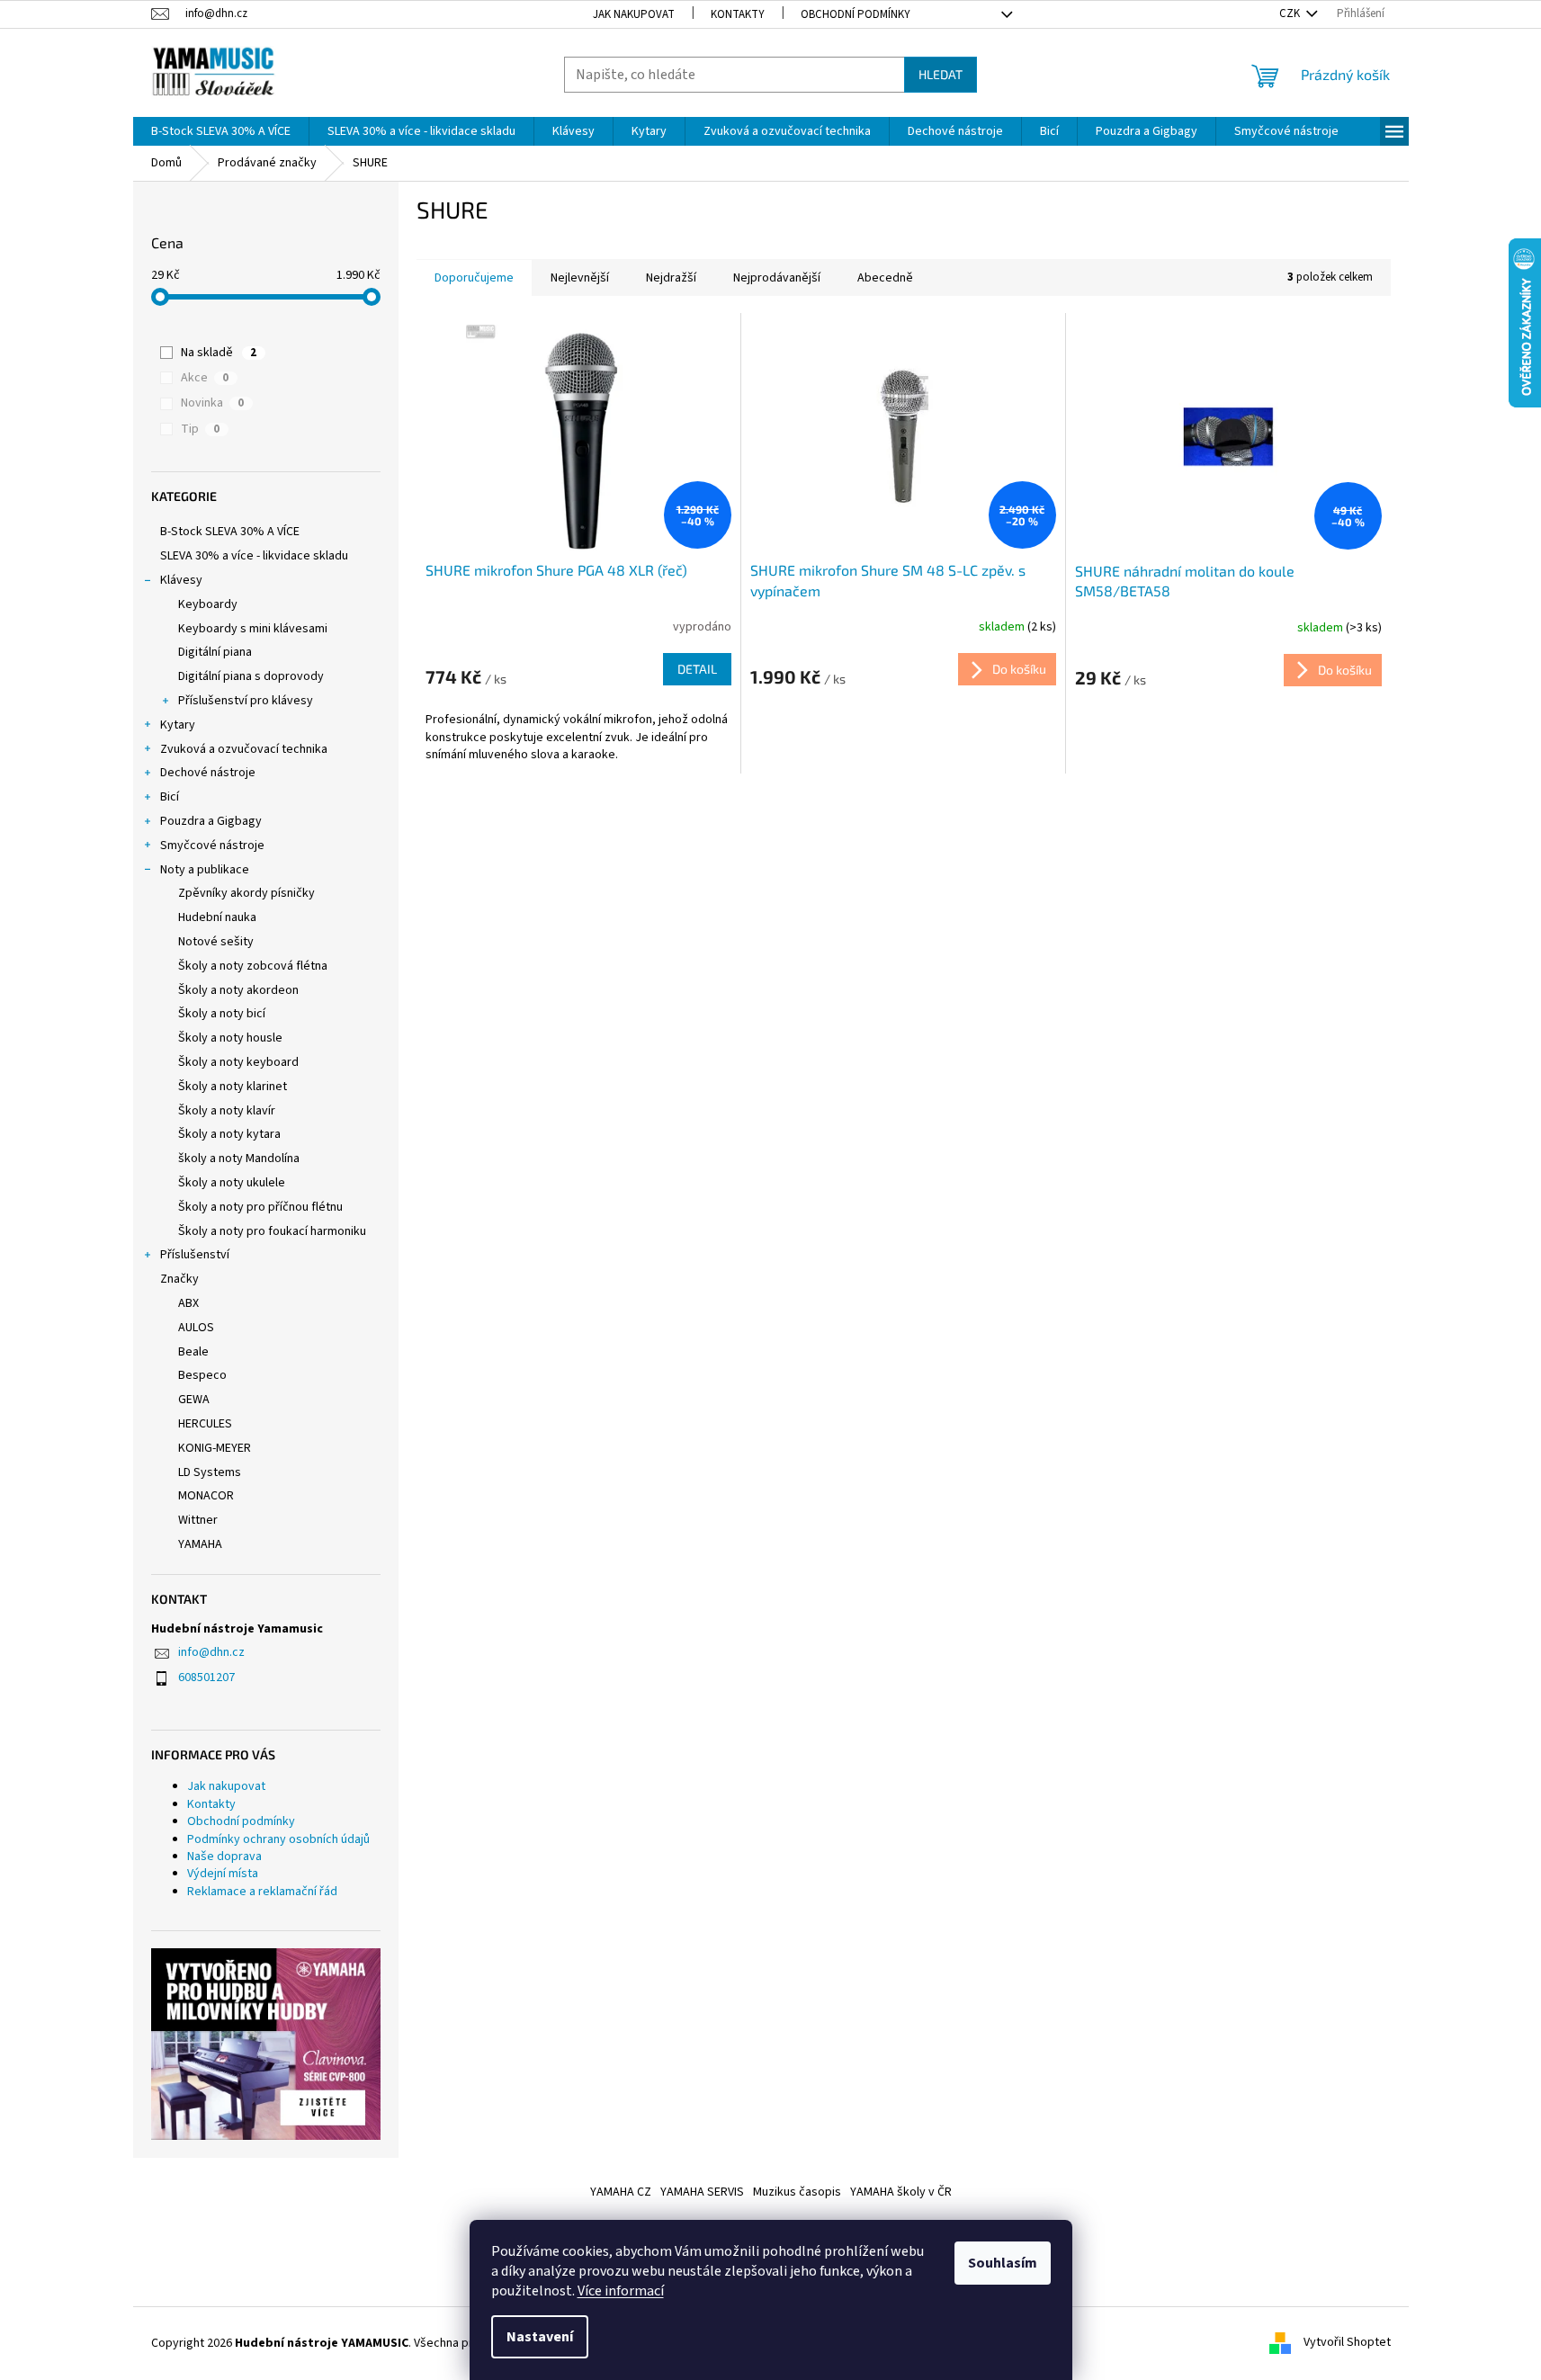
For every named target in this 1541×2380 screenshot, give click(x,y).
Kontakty (738, 14)
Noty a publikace (205, 870)
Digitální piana (215, 652)
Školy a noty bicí (222, 1014)
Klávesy (181, 580)
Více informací (621, 2291)
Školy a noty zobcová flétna (253, 966)
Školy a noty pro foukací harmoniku (272, 1231)
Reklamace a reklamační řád (262, 1892)
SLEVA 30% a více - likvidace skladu (254, 556)
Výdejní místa (223, 1874)
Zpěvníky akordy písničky (246, 893)
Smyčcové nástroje (212, 846)
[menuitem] (221, 131)
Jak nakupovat (634, 14)
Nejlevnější (580, 278)
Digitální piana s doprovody (251, 676)
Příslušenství (195, 1255)
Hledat (941, 74)
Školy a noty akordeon (238, 990)
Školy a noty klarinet (233, 1087)
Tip (200, 429)
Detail (697, 669)
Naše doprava (224, 1857)
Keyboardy (208, 604)
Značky (179, 1279)
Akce (205, 378)
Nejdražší (671, 278)
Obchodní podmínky (856, 14)
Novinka (212, 403)
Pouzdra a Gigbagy (211, 821)
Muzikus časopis (797, 2192)
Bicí (170, 797)
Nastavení (540, 2337)
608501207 (206, 1678)
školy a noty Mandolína (239, 1159)
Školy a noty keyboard (238, 1062)
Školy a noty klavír (227, 1111)
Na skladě (219, 353)
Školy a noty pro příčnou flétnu (260, 1207)
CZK (1291, 13)
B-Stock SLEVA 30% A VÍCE (230, 532)
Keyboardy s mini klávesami (253, 629)
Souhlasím (1003, 2263)
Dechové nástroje (208, 773)
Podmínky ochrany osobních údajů (278, 1839)
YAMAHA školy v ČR (901, 2192)
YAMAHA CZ (621, 2192)
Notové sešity (216, 942)
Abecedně (885, 278)
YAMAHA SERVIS (702, 2192)
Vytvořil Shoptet (1347, 2343)
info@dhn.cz (211, 1652)
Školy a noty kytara (229, 1134)
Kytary (178, 725)
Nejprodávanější (777, 278)
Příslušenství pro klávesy (246, 701)
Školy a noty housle (230, 1038)
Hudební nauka (217, 917)
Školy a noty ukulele (232, 1183)
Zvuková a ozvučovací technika (244, 749)
